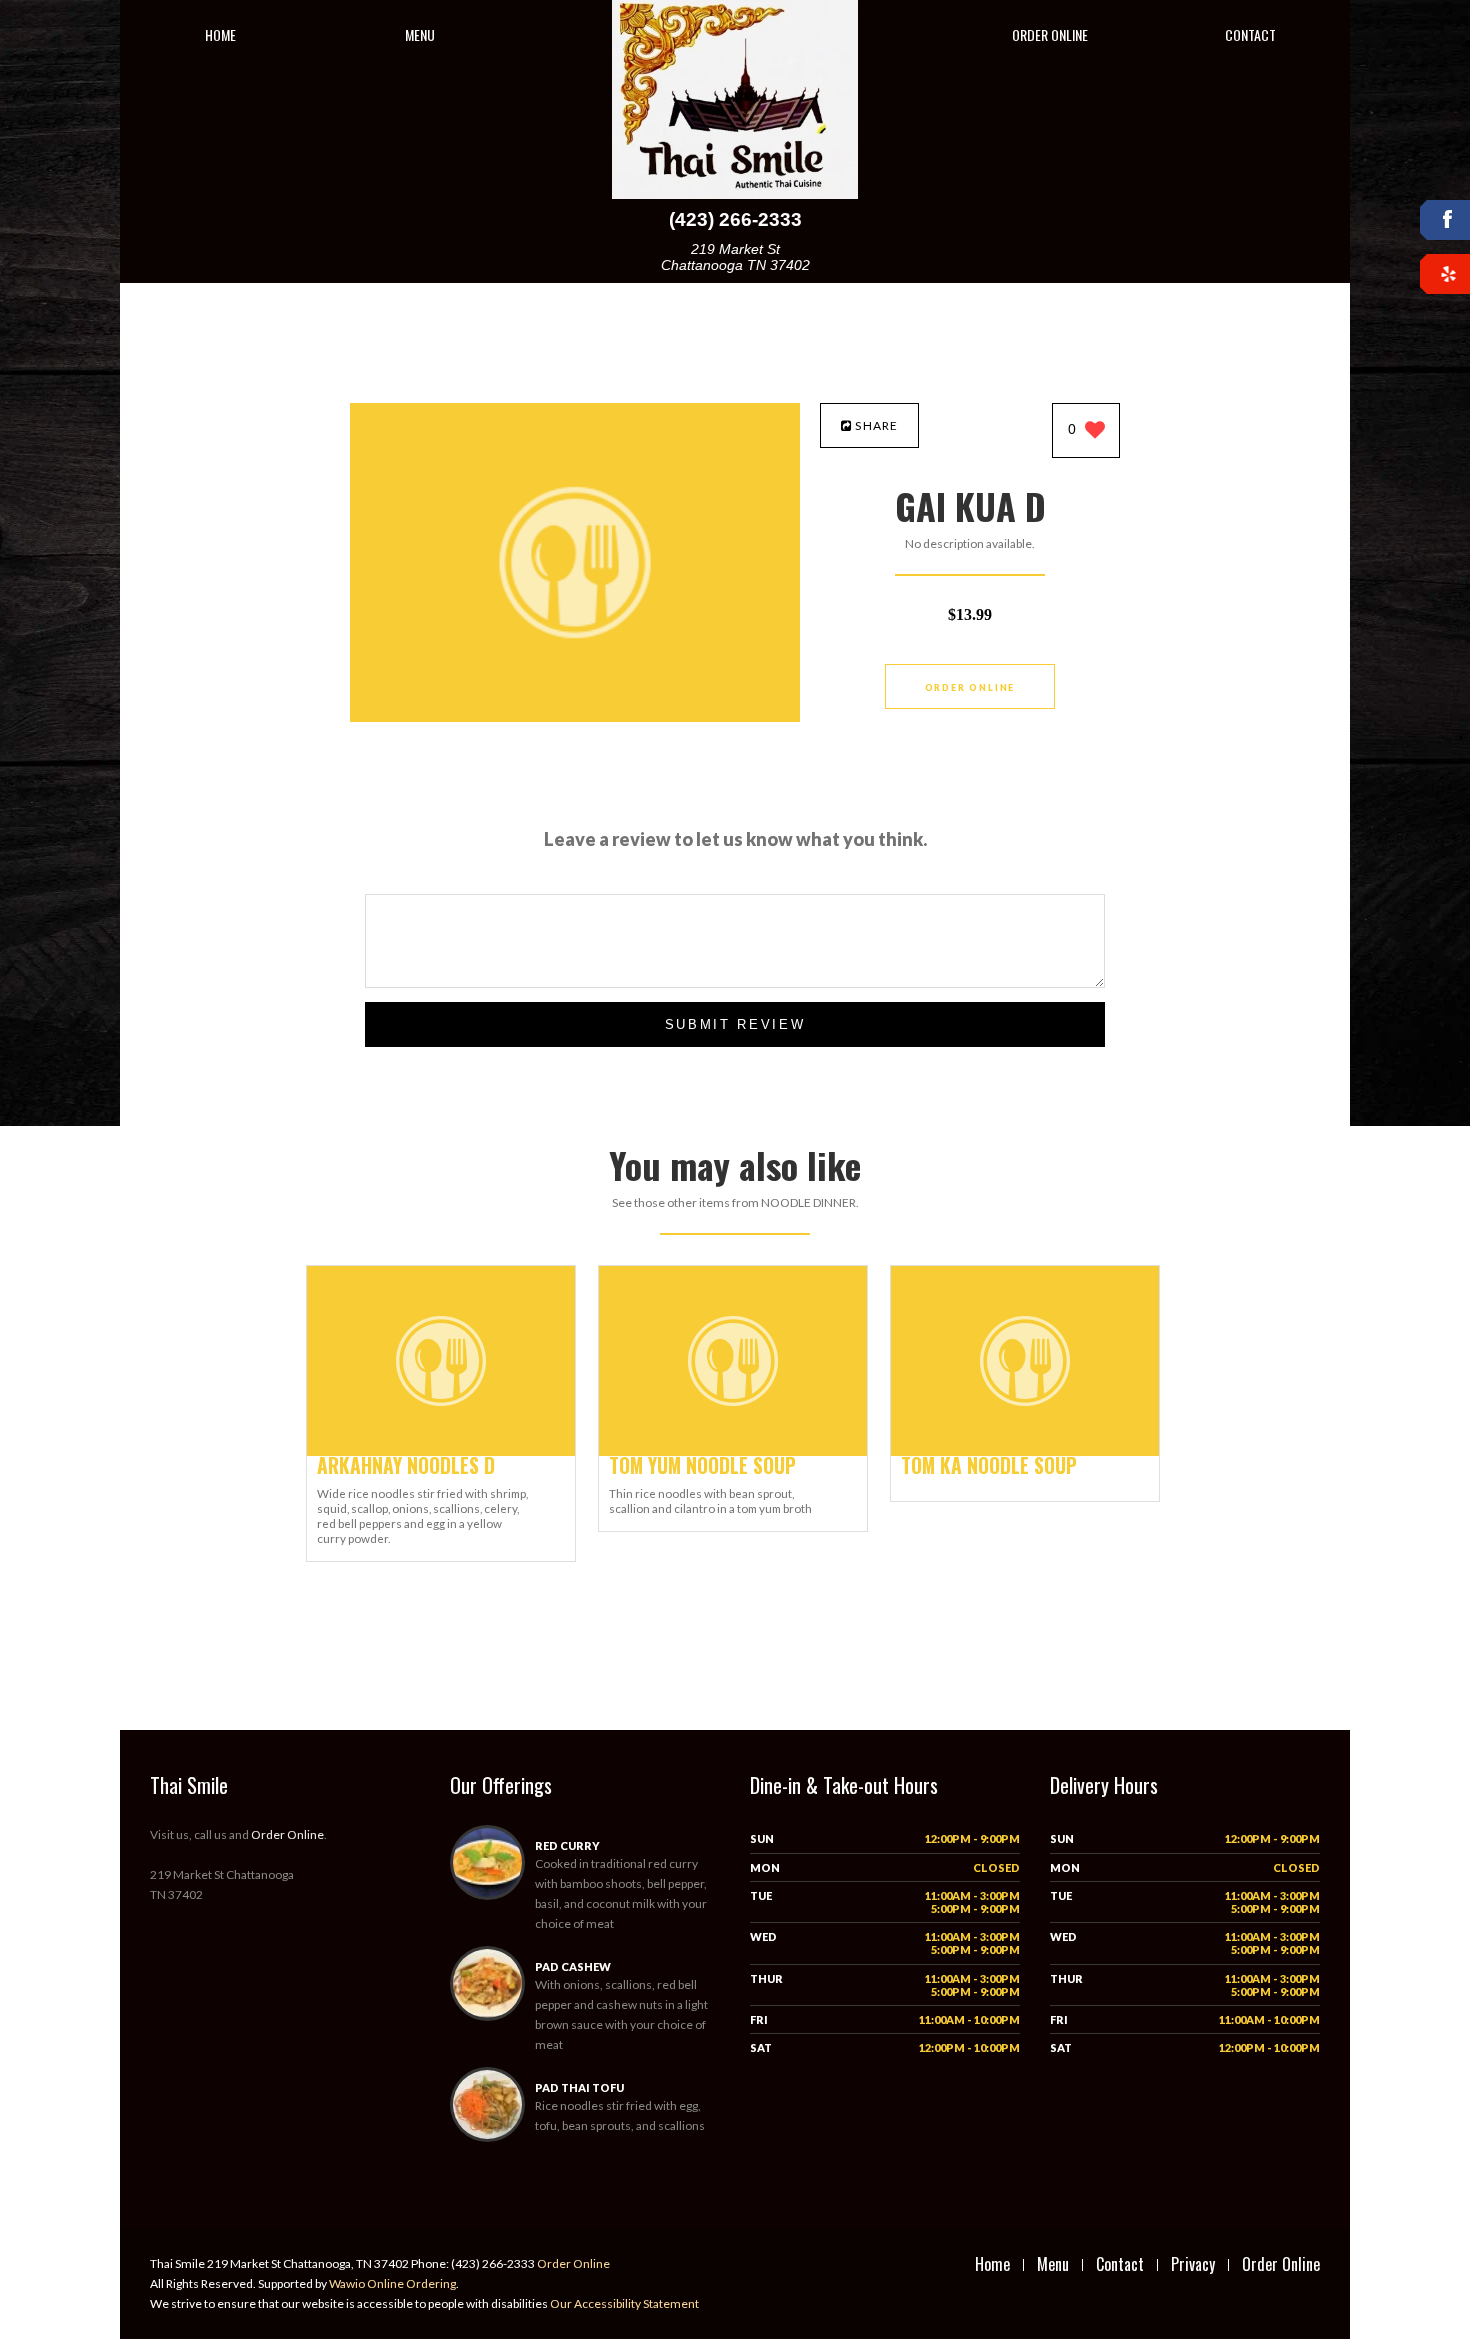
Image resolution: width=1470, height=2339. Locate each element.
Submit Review (735, 1024)
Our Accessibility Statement (623, 2303)
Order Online (1050, 34)
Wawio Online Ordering (392, 2283)
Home (220, 34)
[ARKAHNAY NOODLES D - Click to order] (441, 1451)
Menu (420, 34)
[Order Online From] (575, 716)
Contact (1250, 34)
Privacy (1193, 2264)
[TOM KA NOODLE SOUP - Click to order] (1025, 1451)
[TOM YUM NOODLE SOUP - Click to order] (733, 1451)
